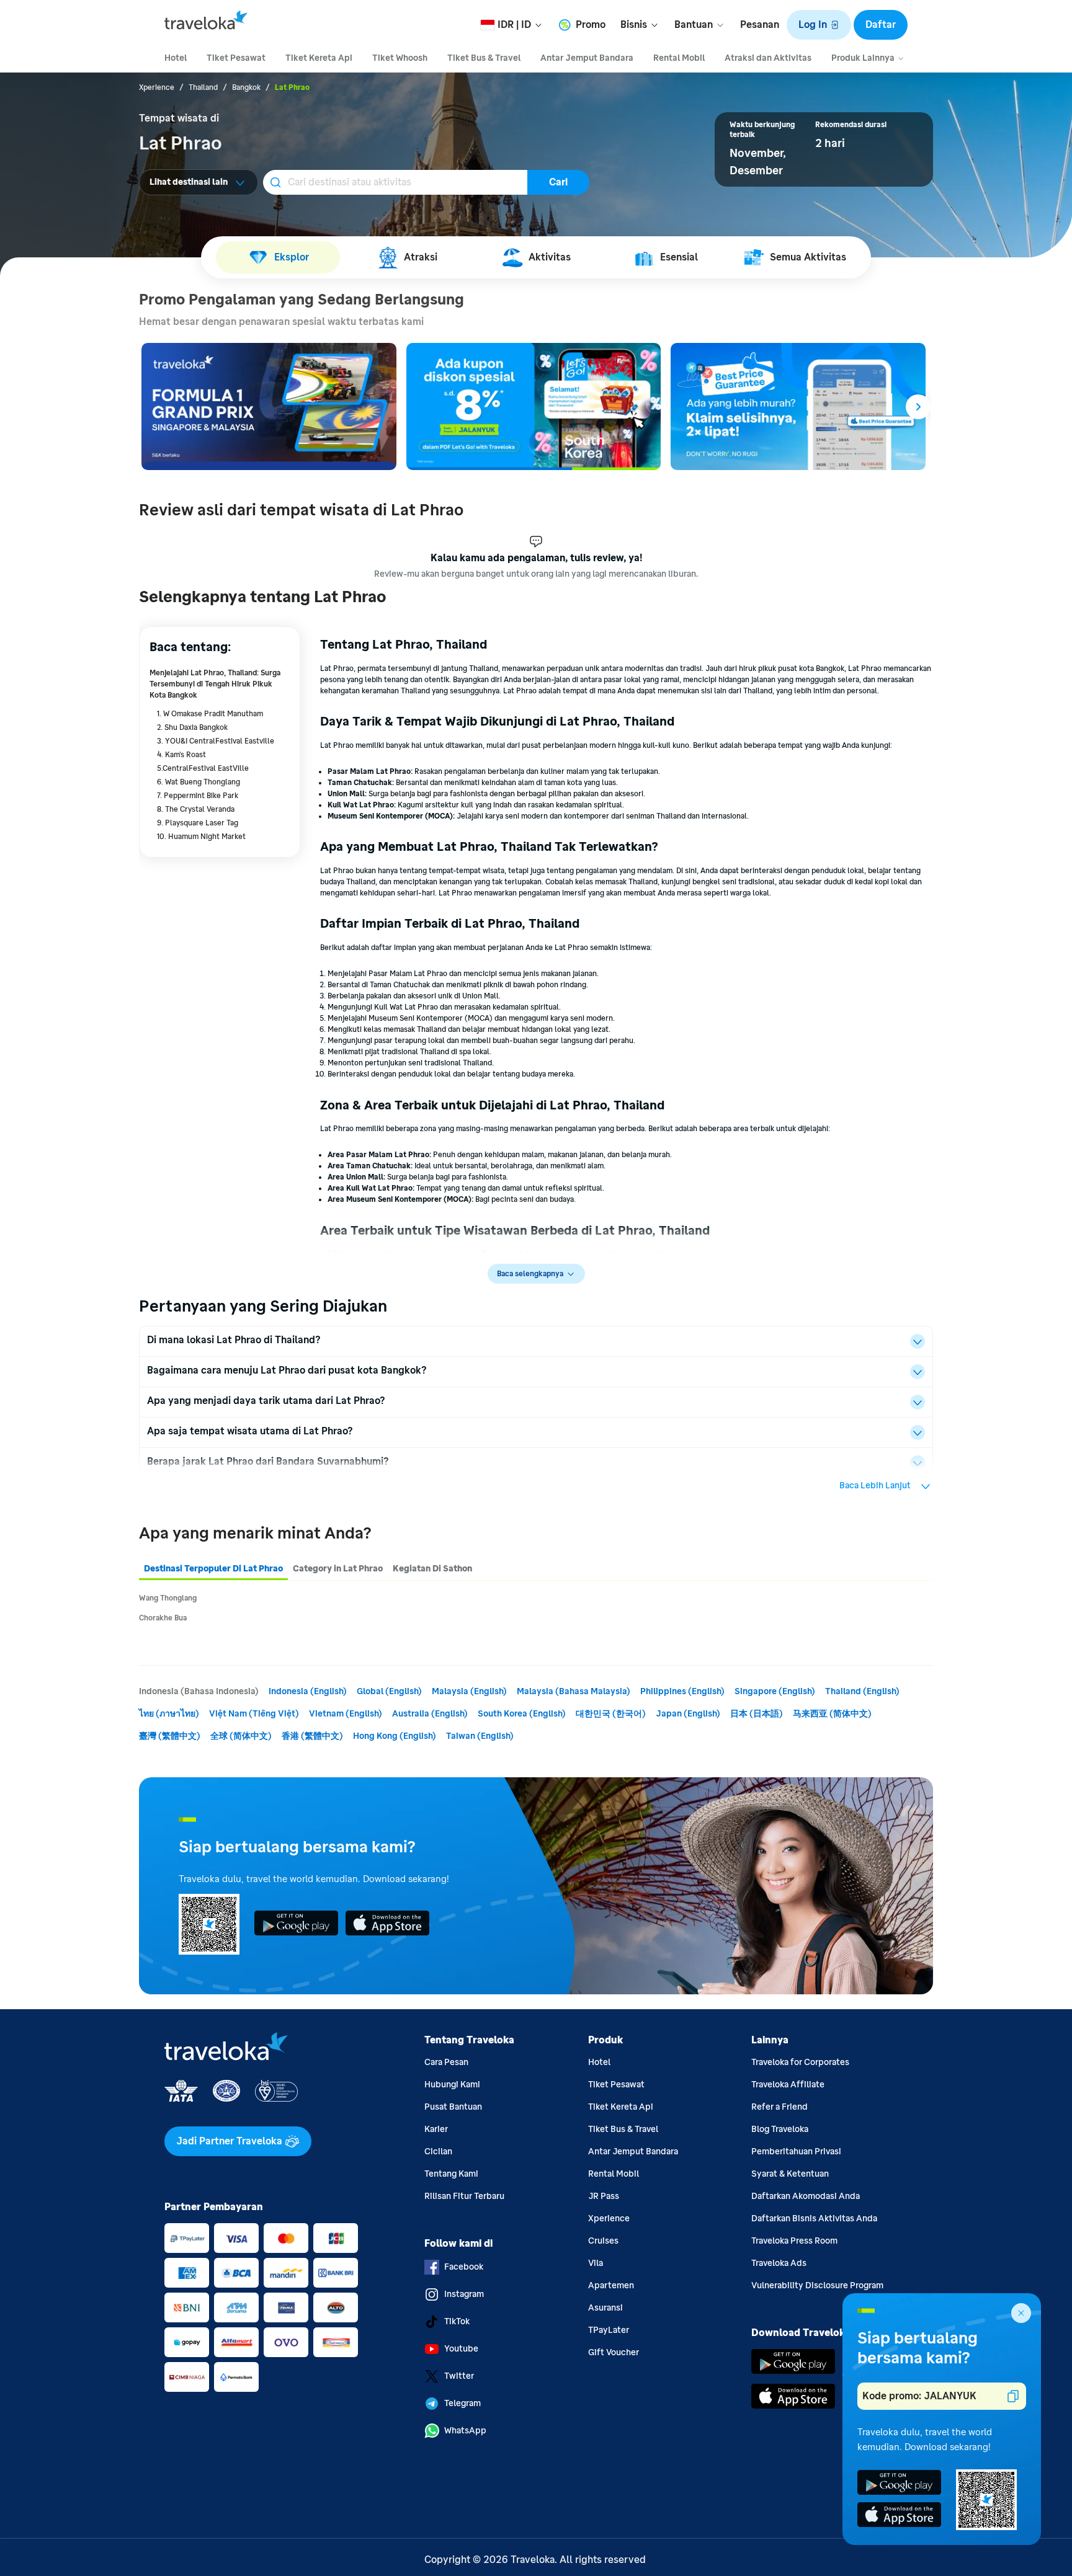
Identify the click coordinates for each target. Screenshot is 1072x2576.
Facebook (464, 2267)
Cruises (603, 2241)
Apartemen (611, 2285)
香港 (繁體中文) (312, 1736)
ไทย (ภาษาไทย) (169, 1714)
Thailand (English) (862, 1691)
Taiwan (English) (480, 1736)
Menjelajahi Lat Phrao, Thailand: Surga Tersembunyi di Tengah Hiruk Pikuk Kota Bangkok (215, 684)
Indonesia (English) (308, 1691)
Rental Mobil (614, 2174)
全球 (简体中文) (241, 1736)
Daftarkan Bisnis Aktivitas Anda (814, 2218)
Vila (596, 2263)
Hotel (599, 2062)
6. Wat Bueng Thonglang (199, 782)
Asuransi (605, 2308)
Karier (436, 2129)
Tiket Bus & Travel (623, 2129)
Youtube (461, 2349)
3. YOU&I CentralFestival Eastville (216, 741)
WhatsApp (465, 2431)
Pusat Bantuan (453, 2107)
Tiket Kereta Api (621, 2107)
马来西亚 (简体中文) (832, 1714)
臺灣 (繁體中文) (170, 1736)
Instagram (464, 2294)
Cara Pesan (446, 2062)
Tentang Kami (451, 2174)
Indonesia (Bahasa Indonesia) (199, 1691)
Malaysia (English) (469, 1691)
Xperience (609, 2218)
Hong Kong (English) (395, 1736)
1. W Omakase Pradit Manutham (210, 714)
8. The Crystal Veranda (196, 809)
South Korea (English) (522, 1714)
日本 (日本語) (757, 1714)
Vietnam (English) (346, 1714)
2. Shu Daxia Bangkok (192, 727)
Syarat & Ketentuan (790, 2174)
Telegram (462, 2403)
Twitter (459, 2376)
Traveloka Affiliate (788, 2085)
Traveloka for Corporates (800, 2062)
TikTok (457, 2321)
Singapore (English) (775, 1691)
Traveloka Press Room (794, 2241)
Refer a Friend (779, 2107)
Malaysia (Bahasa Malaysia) (574, 1691)
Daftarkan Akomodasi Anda (806, 2196)
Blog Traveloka (780, 2129)
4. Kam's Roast (181, 755)
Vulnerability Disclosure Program (817, 2285)
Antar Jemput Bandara (633, 2152)
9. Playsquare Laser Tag (198, 823)
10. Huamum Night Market (201, 837)
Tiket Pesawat (616, 2085)
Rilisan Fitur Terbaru (464, 2196)
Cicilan (438, 2152)
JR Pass (604, 2196)
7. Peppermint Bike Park (198, 796)
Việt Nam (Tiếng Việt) (254, 1714)
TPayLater (609, 2330)
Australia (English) (430, 1714)
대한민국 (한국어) (611, 1714)
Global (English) (389, 1691)
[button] (819, 25)
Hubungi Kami (452, 2085)
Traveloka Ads (779, 2263)
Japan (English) (688, 1714)
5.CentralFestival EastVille (203, 768)
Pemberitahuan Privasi (796, 2152)
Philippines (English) (682, 1691)
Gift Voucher (614, 2352)
